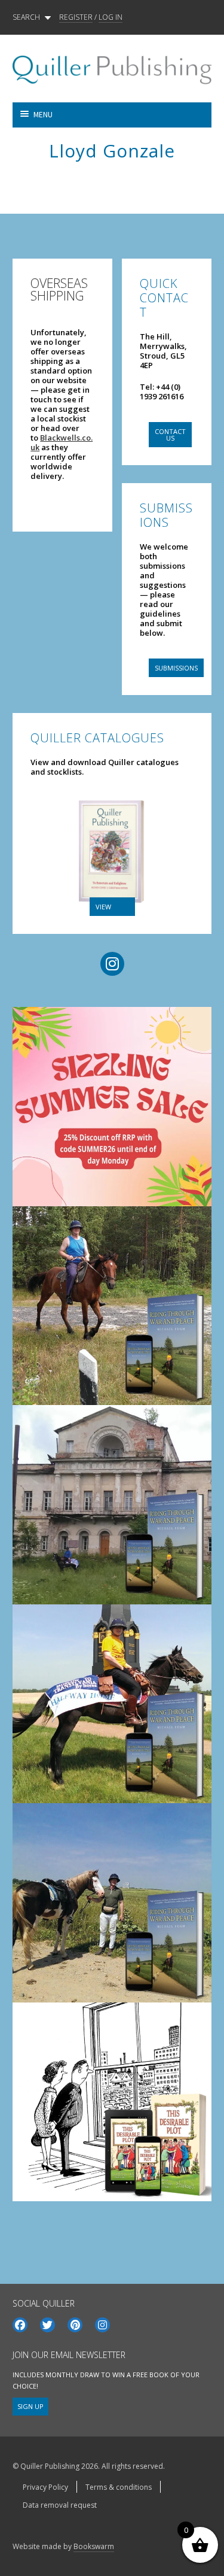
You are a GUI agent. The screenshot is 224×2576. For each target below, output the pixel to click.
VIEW (103, 907)
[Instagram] (102, 2325)
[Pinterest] (75, 2325)
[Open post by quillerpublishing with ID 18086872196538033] (112, 1704)
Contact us (170, 435)
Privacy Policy (45, 2487)
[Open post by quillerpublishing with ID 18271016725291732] (112, 2102)
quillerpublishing (110, 1020)
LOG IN (111, 17)
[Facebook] (20, 2325)
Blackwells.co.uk (62, 442)
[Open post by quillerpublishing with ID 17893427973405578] (112, 1107)
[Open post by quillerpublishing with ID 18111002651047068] (112, 1306)
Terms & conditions (119, 2487)
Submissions (176, 668)
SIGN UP (30, 2406)
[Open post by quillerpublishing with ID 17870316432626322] (112, 1903)
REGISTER (76, 17)
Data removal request (60, 2505)
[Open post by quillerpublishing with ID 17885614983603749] (112, 1505)
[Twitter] (47, 2325)
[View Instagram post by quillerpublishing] (195, 1179)
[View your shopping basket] (162, 115)
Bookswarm (94, 2546)
